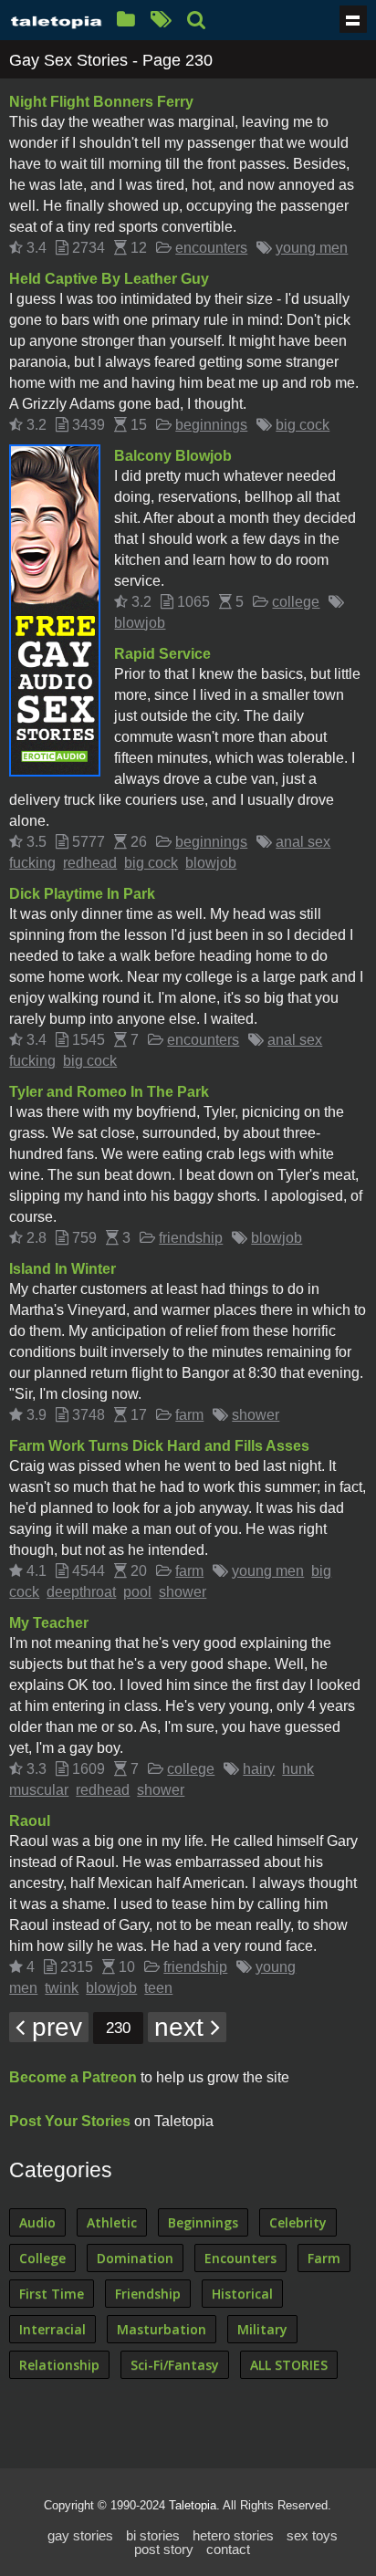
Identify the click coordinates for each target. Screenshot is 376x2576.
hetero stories (233, 2535)
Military (262, 2329)
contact (228, 2549)
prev (53, 2027)
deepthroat (81, 1592)
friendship (191, 1238)
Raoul (30, 1821)
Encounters (240, 2258)
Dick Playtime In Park (82, 894)
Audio (37, 2222)
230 (118, 2028)
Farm (324, 2258)
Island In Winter (63, 1269)
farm (189, 1415)
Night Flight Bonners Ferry (101, 102)
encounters (211, 248)
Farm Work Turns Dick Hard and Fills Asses (159, 1446)
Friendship (148, 2294)
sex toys (312, 2535)
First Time (52, 2294)
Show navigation (353, 19)
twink (62, 1988)
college (296, 602)
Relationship (59, 2365)
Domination (135, 2258)
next (183, 2027)
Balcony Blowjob (173, 456)
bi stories (153, 2535)
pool (137, 1592)
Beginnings (203, 2222)
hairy (259, 1769)
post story (164, 2549)
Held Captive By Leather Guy (109, 279)
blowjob (140, 623)
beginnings (211, 425)
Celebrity (298, 2222)
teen (158, 1988)
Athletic (112, 2222)
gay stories (80, 2535)
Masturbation (162, 2329)
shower (256, 1415)
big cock (303, 425)
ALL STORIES (289, 2365)
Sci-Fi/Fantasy (175, 2365)
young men (312, 248)
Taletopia (193, 2505)
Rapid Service (162, 654)
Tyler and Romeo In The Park (109, 1092)
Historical (242, 2294)
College (42, 2258)
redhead (90, 863)
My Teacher (49, 1623)
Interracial (52, 2329)
